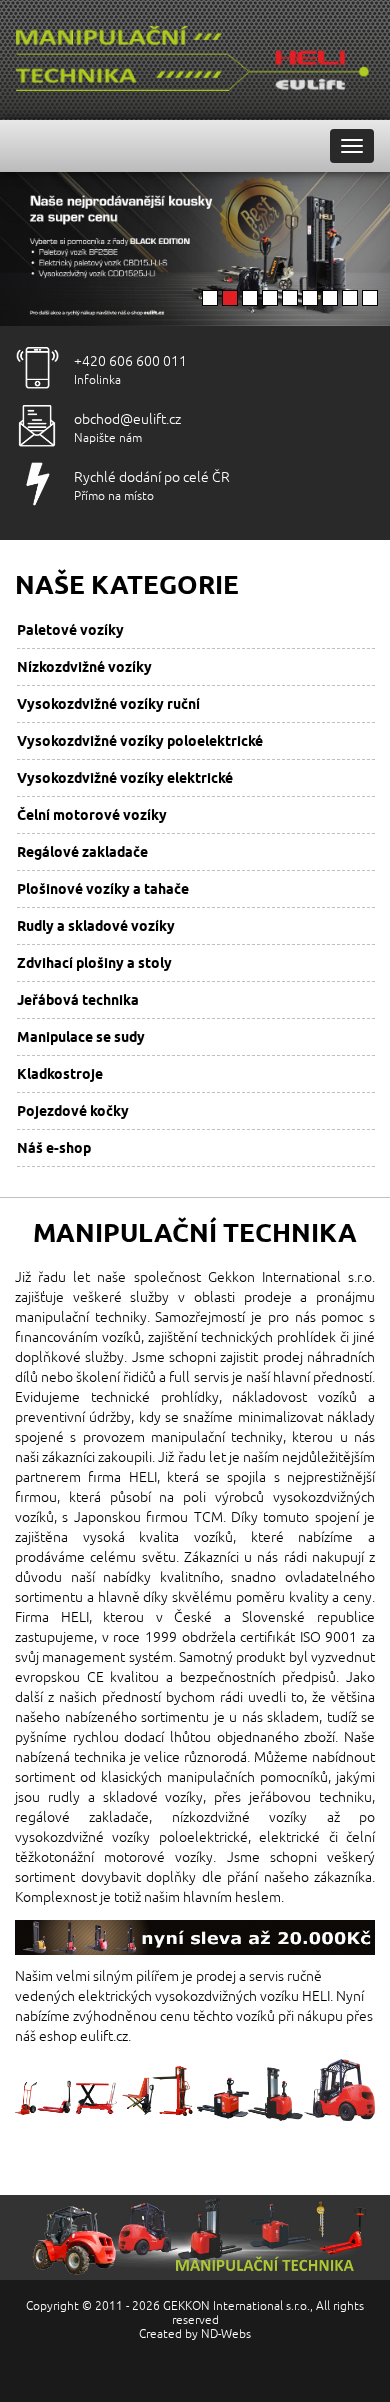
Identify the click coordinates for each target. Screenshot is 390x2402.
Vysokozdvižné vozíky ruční (108, 704)
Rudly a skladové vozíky (96, 926)
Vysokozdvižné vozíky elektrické (125, 778)
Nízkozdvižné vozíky (84, 667)
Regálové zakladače (82, 852)
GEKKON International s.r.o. (236, 2306)
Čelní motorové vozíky (92, 815)
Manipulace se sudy (81, 1037)
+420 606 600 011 (130, 361)
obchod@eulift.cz (127, 419)
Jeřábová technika (78, 1000)
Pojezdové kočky (73, 1111)
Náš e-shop (54, 1148)
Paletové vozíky (70, 630)
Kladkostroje (60, 1074)
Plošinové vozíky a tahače (103, 889)
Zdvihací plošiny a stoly (94, 963)
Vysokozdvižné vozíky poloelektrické (140, 741)
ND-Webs (226, 2334)
